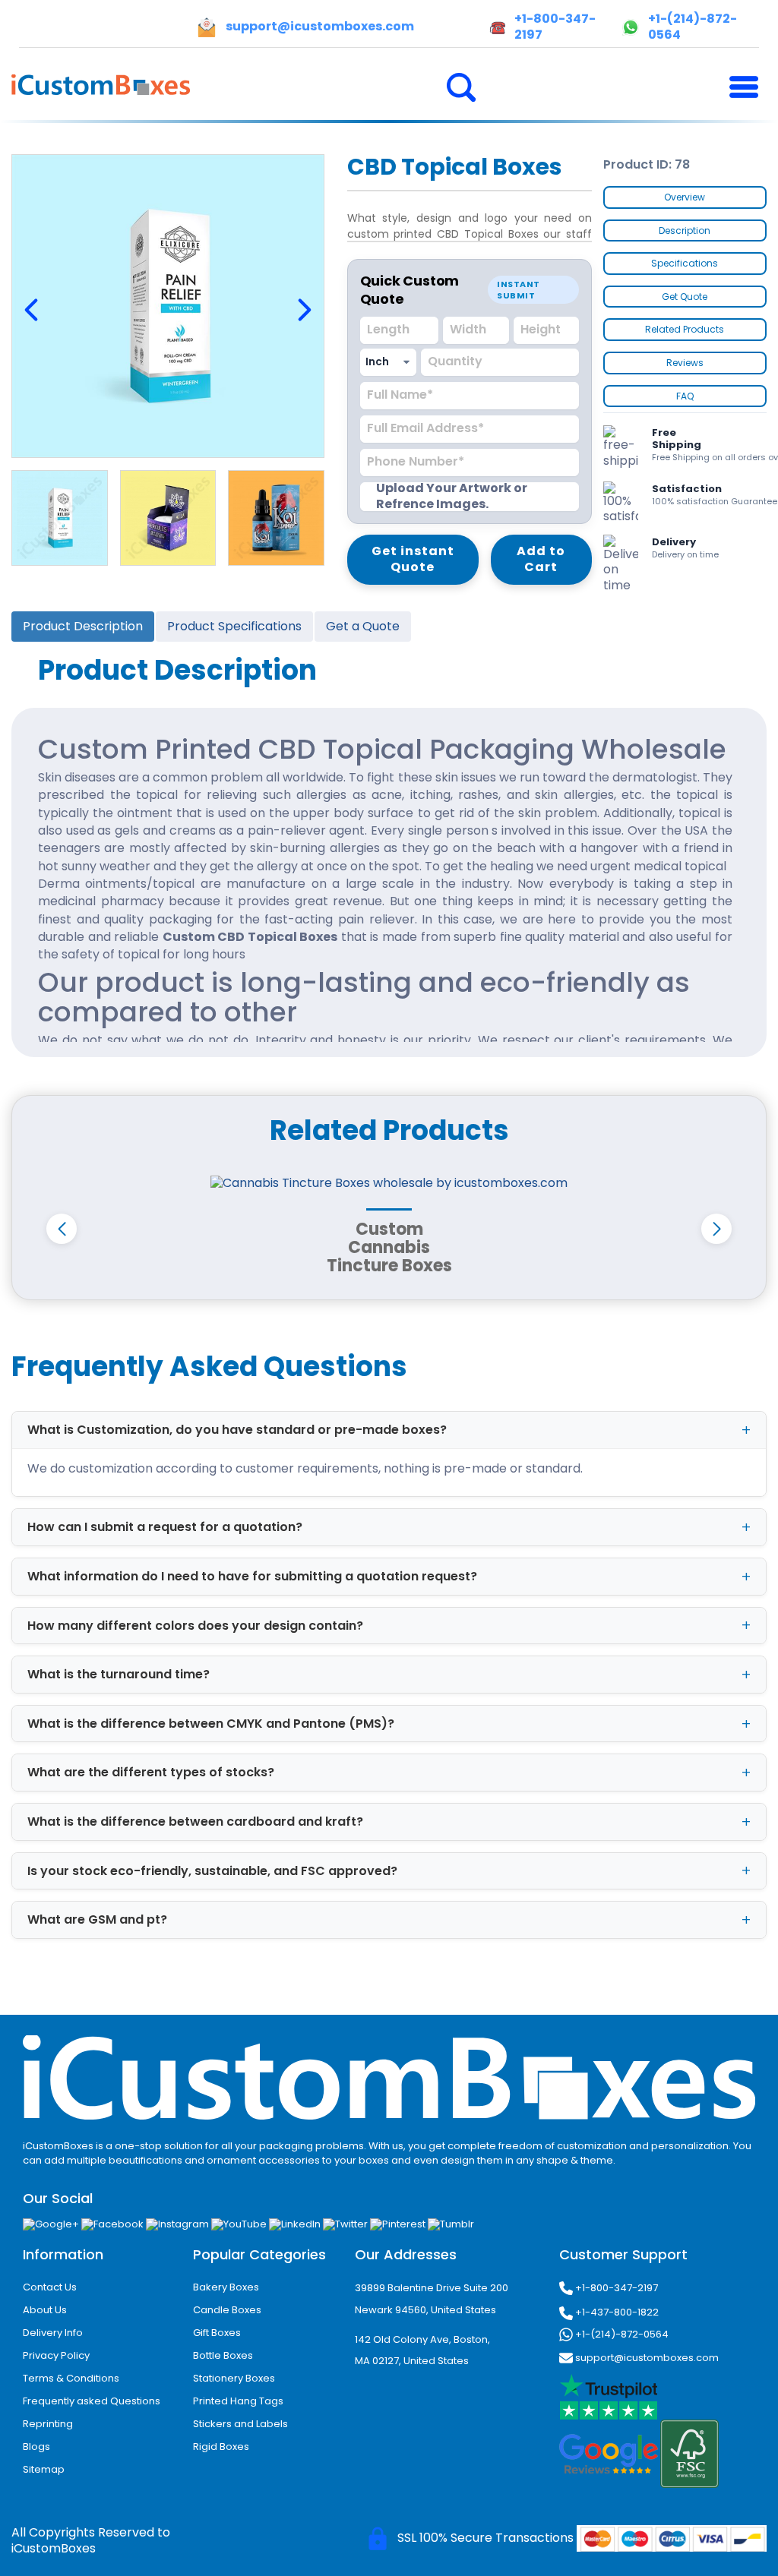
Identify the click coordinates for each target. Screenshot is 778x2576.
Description (685, 230)
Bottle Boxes (223, 2355)
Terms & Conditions (71, 2378)
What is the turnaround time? (119, 1674)
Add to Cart (541, 559)
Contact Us (50, 2287)
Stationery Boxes (234, 2378)
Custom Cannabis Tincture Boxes (389, 1247)
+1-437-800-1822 (616, 2312)
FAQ (685, 396)
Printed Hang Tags (238, 2401)
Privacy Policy (56, 2355)
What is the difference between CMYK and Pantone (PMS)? (211, 1724)
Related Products (685, 329)
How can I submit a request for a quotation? (165, 1527)
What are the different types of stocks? (151, 1772)
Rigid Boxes (221, 2447)
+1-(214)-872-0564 (621, 2334)
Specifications (685, 263)
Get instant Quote (413, 559)
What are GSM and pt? (97, 1919)
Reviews (685, 363)
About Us (45, 2310)
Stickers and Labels (240, 2424)
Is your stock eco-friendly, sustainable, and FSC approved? (212, 1871)
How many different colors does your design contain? (195, 1626)
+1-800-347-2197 (615, 2288)
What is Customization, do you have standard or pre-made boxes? (237, 1430)
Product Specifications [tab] (234, 626)
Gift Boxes (217, 2333)
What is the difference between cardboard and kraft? (195, 1822)
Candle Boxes (227, 2310)
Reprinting (48, 2424)
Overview (685, 197)
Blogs (36, 2447)
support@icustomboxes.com (646, 2358)
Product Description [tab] (83, 626)
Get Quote (685, 297)
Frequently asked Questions (92, 2401)
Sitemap (44, 2469)
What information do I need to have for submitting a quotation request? (252, 1576)
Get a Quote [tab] (363, 626)
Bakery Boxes (226, 2287)
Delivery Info (53, 2333)
